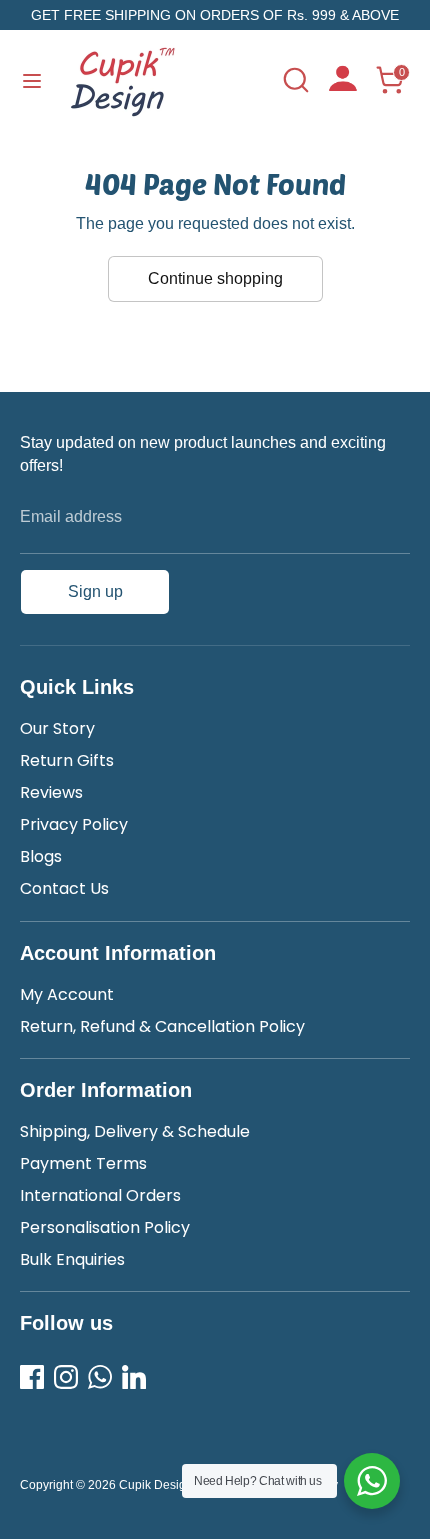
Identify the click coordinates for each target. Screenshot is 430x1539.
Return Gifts (67, 760)
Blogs (41, 856)
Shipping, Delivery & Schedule (135, 1131)
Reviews (51, 792)
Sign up (95, 591)
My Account (67, 994)
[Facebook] (32, 1377)
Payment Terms (83, 1163)
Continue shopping (215, 278)
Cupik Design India (171, 1485)
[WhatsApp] (100, 1377)
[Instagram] (66, 1377)
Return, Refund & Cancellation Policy (162, 1026)
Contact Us (64, 888)
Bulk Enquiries (72, 1259)
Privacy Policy (74, 824)
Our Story (57, 728)
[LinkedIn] (134, 1377)
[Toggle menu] (32, 80)
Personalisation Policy (105, 1227)
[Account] (343, 85)
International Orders (100, 1195)
